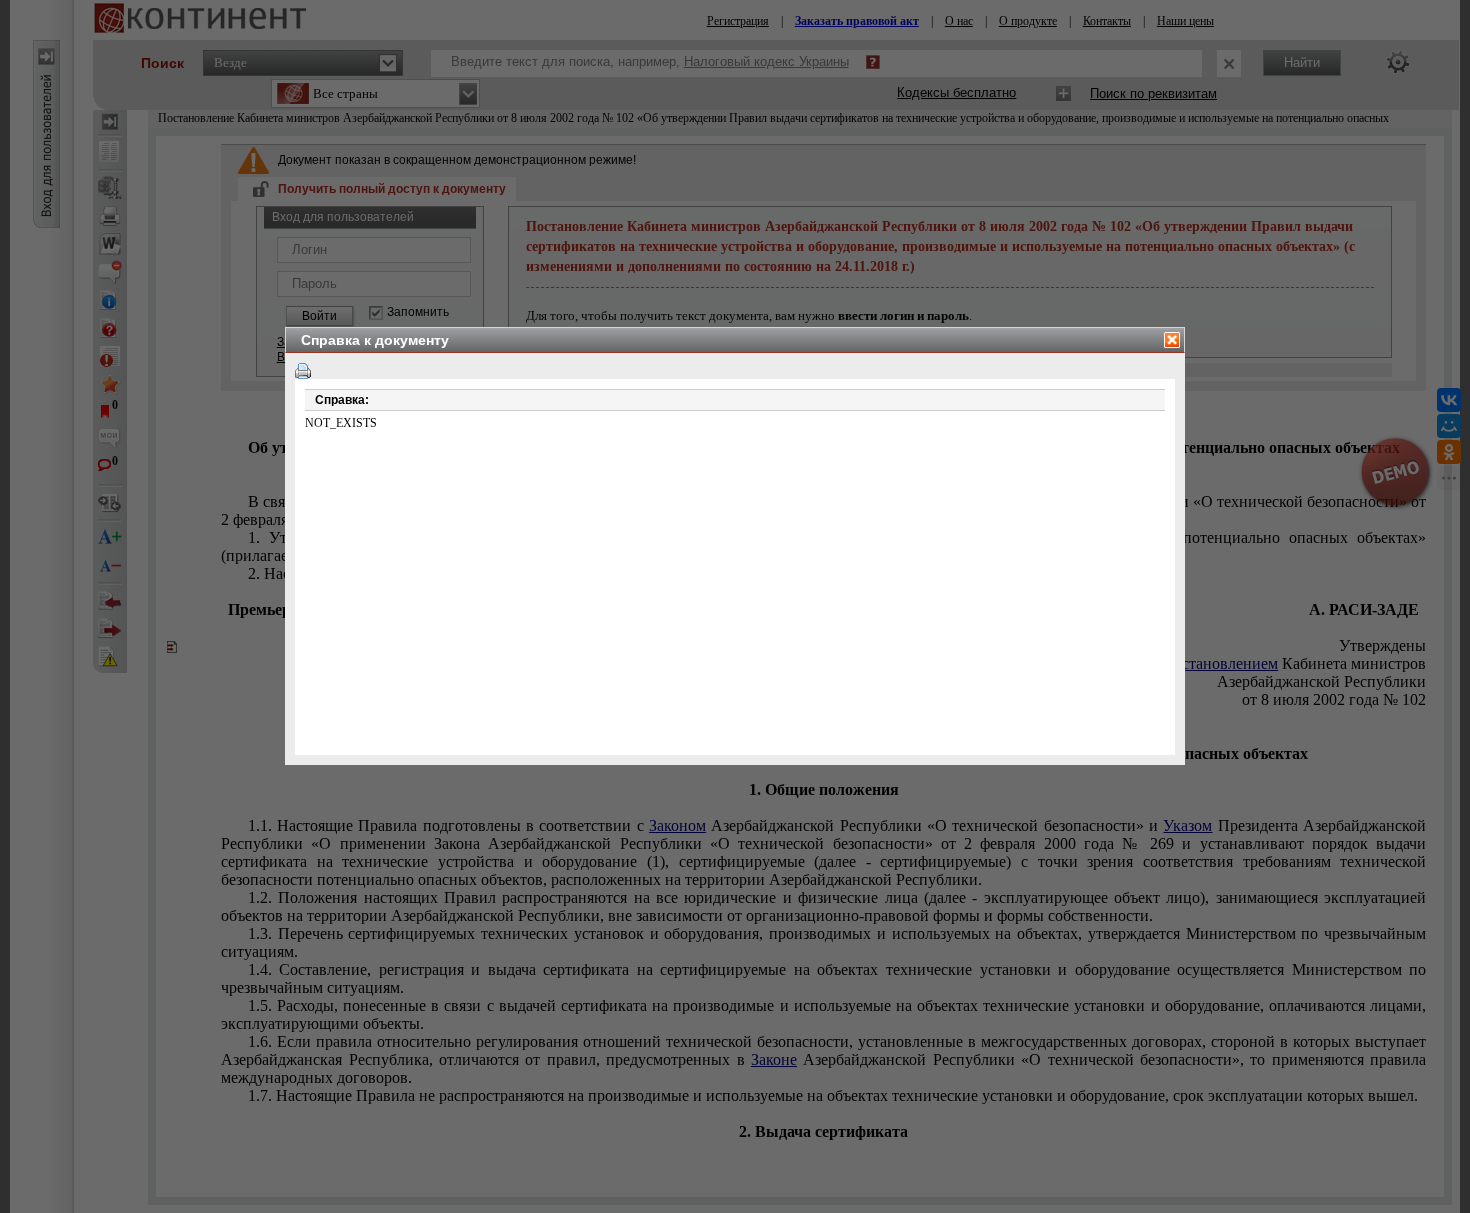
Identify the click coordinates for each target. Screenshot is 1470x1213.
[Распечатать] (303, 371)
